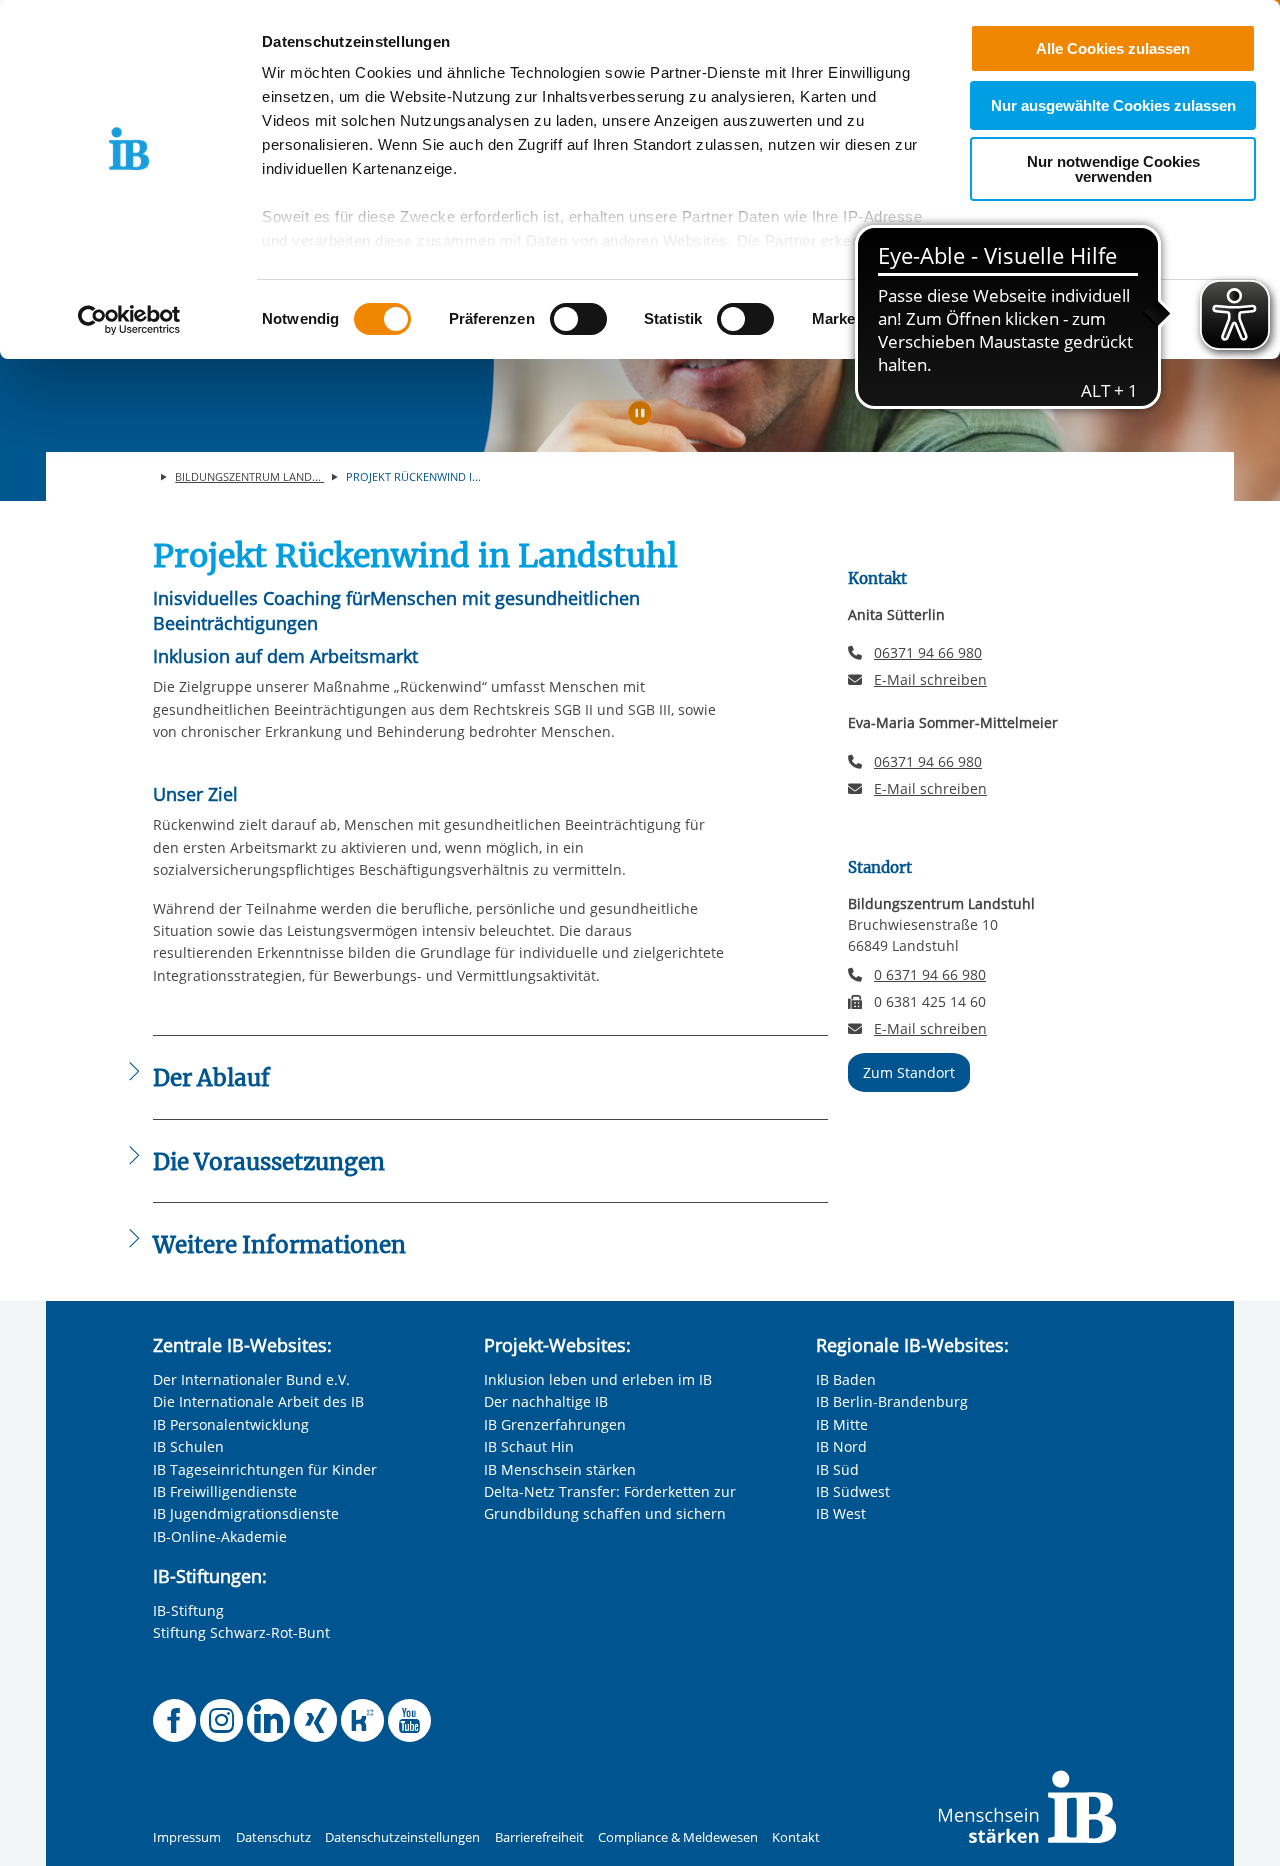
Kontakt (796, 1837)
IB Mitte (842, 1424)
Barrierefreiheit (539, 1837)
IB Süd (837, 1469)
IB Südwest (853, 1491)
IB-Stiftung (188, 1610)
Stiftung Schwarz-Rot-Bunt (241, 1632)
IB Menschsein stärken (560, 1469)
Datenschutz (273, 1837)
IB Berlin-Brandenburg (892, 1401)
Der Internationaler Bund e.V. (251, 1379)
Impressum (187, 1837)
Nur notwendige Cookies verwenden (1113, 169)
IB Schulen (188, 1446)
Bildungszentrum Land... (249, 476)
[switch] (578, 319)
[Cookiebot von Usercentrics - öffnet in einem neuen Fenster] (129, 320)
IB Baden (846, 1379)
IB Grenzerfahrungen (555, 1424)
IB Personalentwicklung (231, 1424)
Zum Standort (909, 1072)
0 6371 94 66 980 (930, 974)
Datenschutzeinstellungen (402, 1837)
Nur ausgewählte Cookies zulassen (1113, 105)
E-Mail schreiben (930, 680)
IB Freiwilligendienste (225, 1491)
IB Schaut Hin (529, 1446)
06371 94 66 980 (928, 652)
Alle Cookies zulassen (1113, 48)
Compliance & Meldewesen (678, 1837)
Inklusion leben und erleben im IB (598, 1379)
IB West (841, 1513)
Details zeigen (1041, 319)
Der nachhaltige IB (546, 1401)
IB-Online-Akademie (220, 1536)
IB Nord (841, 1446)
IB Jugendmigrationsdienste (246, 1513)
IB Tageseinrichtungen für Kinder (265, 1469)
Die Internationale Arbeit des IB (258, 1401)
